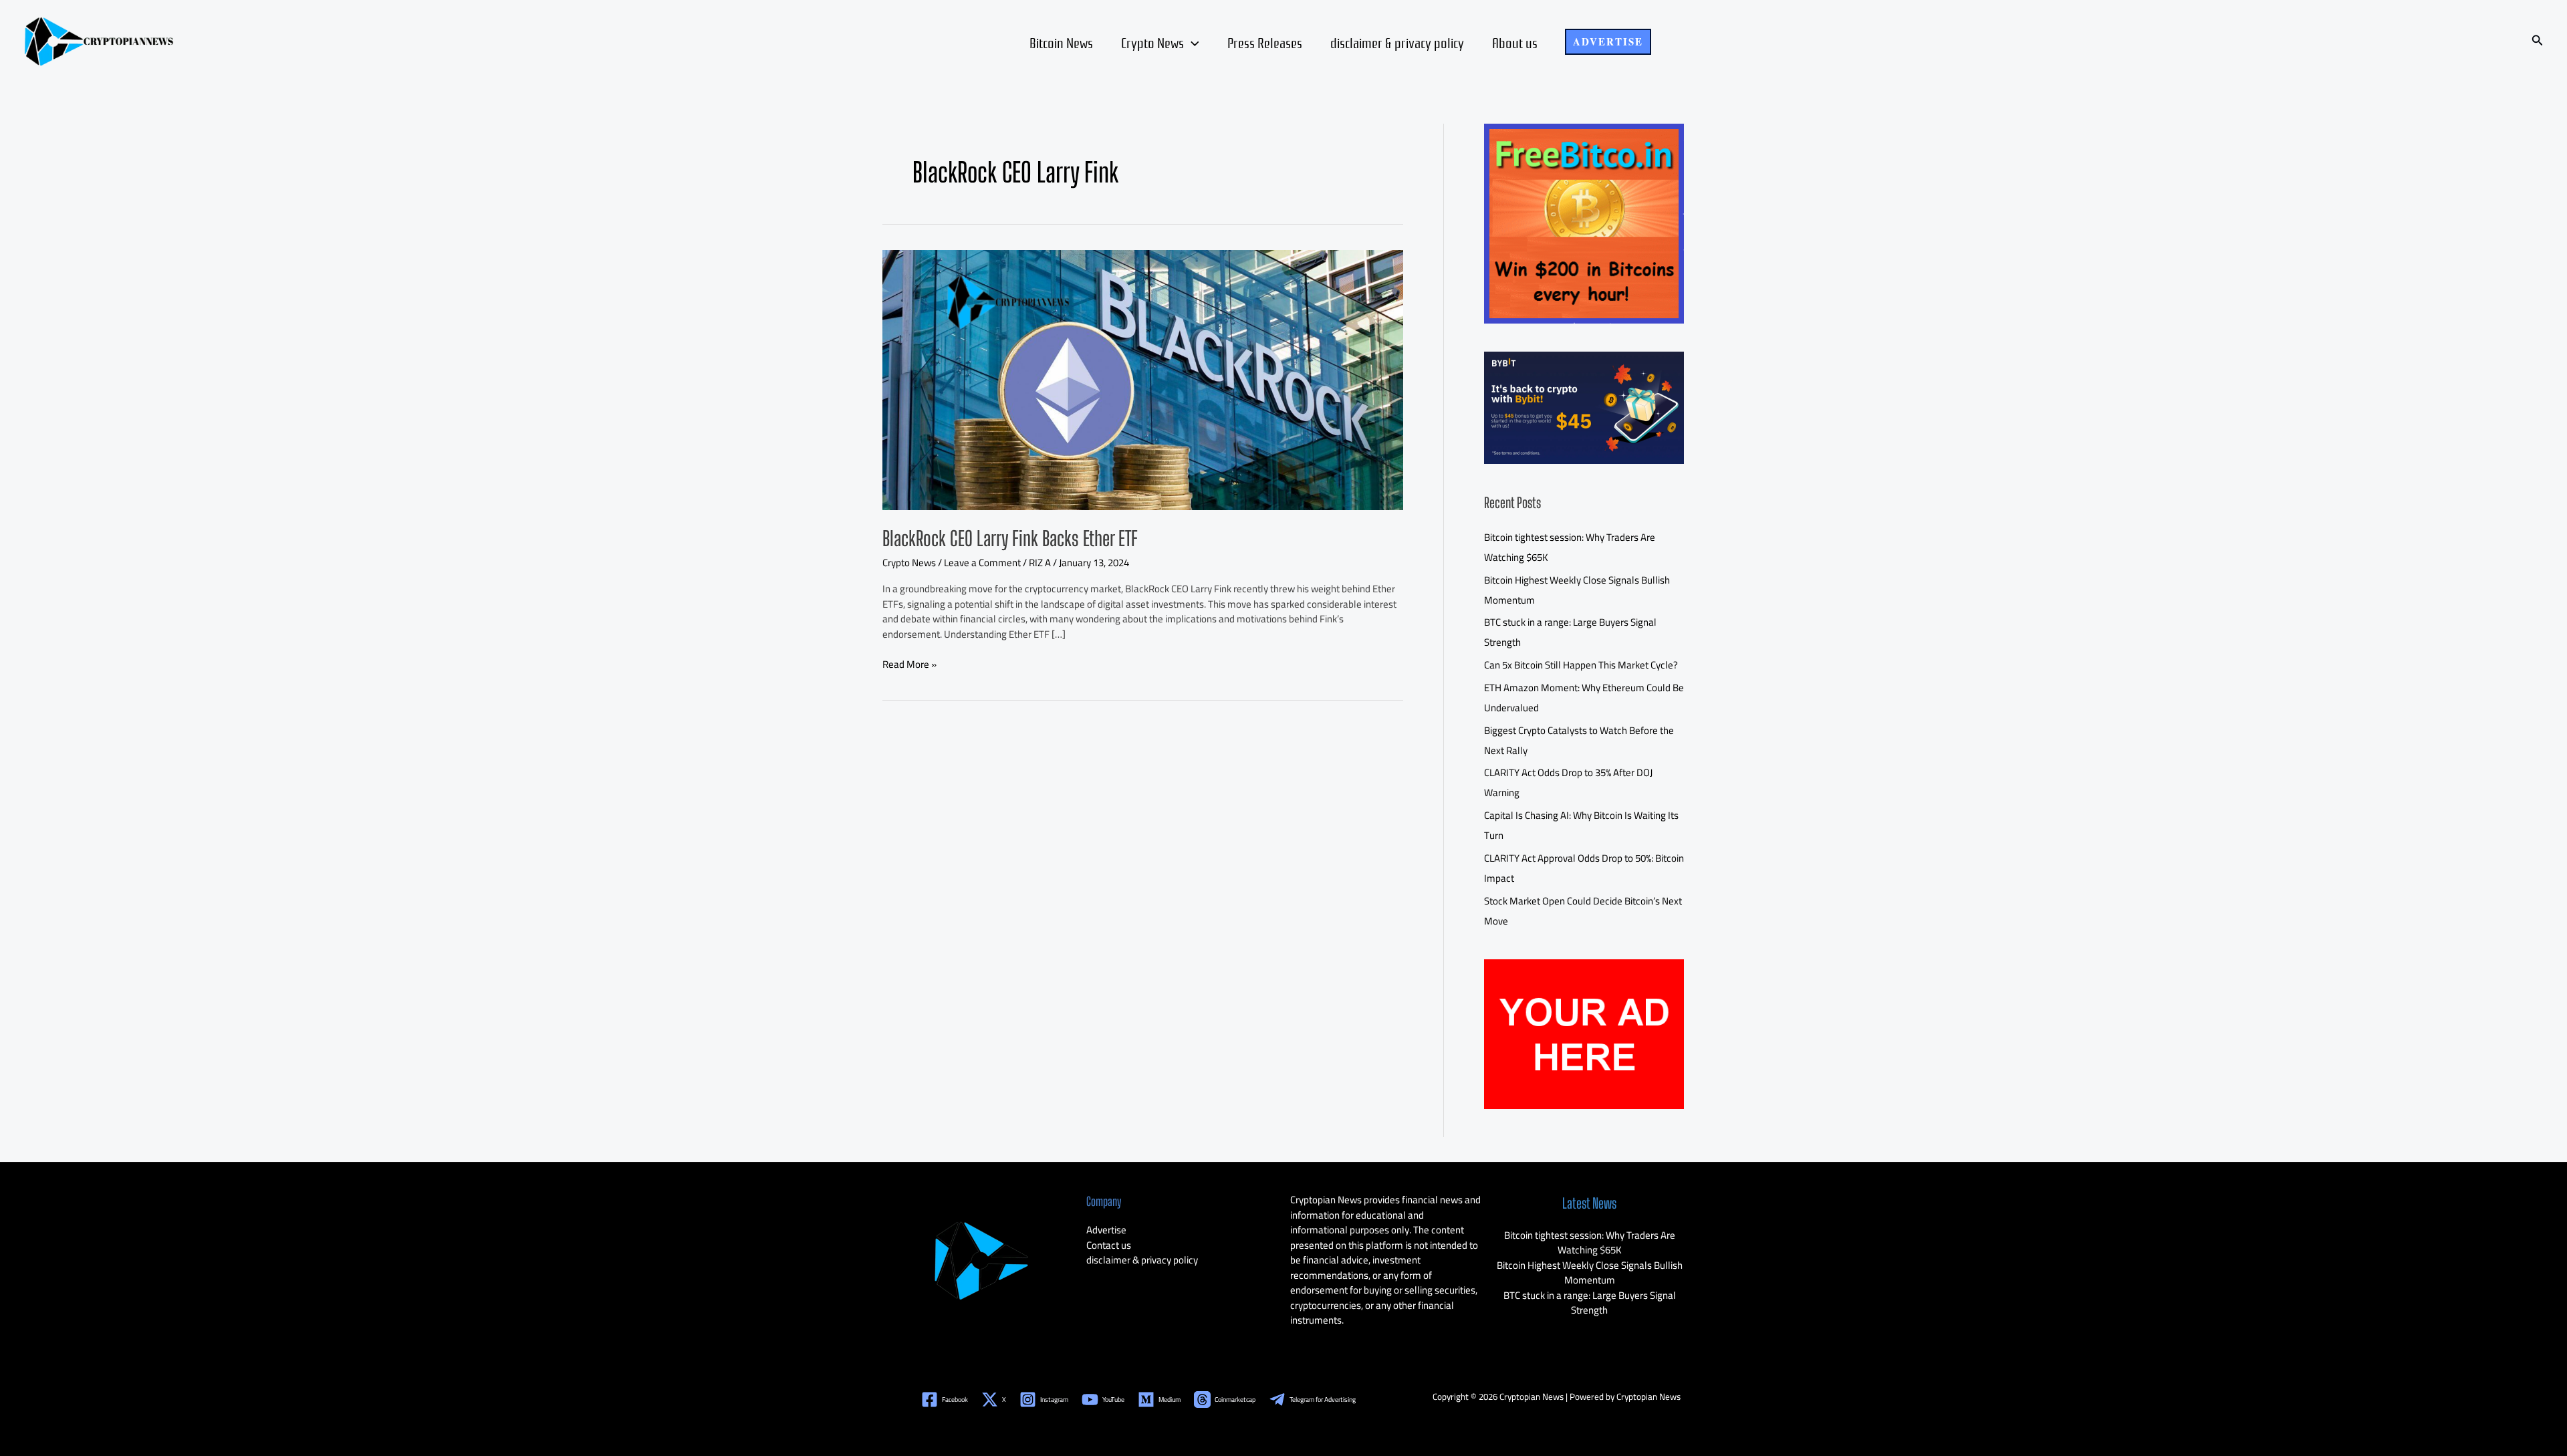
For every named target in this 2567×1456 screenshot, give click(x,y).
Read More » (909, 665)
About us (1515, 42)
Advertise (1106, 1230)
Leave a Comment (982, 563)
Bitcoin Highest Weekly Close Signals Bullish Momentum (1590, 1273)
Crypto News (1152, 42)
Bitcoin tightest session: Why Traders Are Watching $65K (1590, 1243)
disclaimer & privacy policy (1397, 42)
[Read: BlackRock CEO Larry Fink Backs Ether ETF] (1143, 379)
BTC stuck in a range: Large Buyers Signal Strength (1590, 1303)
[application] (1192, 42)
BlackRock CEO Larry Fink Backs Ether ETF (1010, 538)
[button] (1608, 42)
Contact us (1109, 1245)
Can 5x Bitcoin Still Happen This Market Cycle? (1581, 665)
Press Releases (1265, 42)
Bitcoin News (1061, 42)
